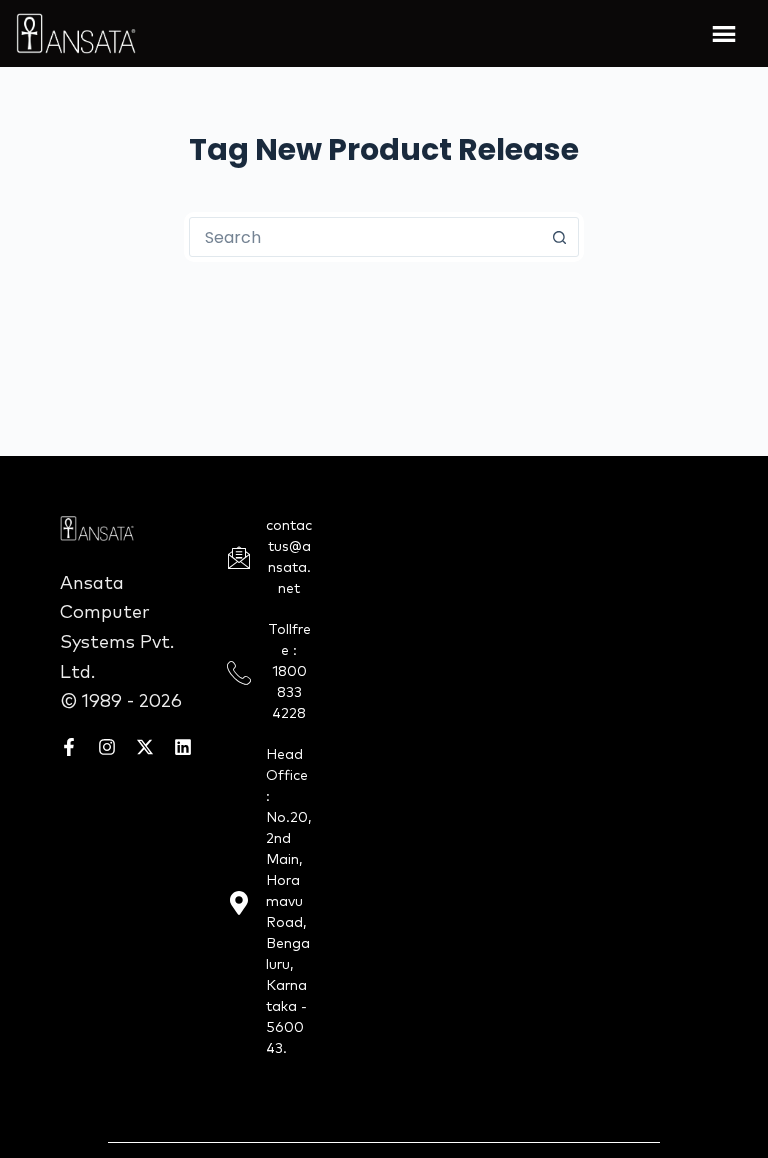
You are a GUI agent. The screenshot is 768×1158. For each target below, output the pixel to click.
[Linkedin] (183, 747)
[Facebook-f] (69, 747)
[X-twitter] (145, 747)
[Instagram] (107, 747)
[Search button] (559, 237)
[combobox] (365, 237)
